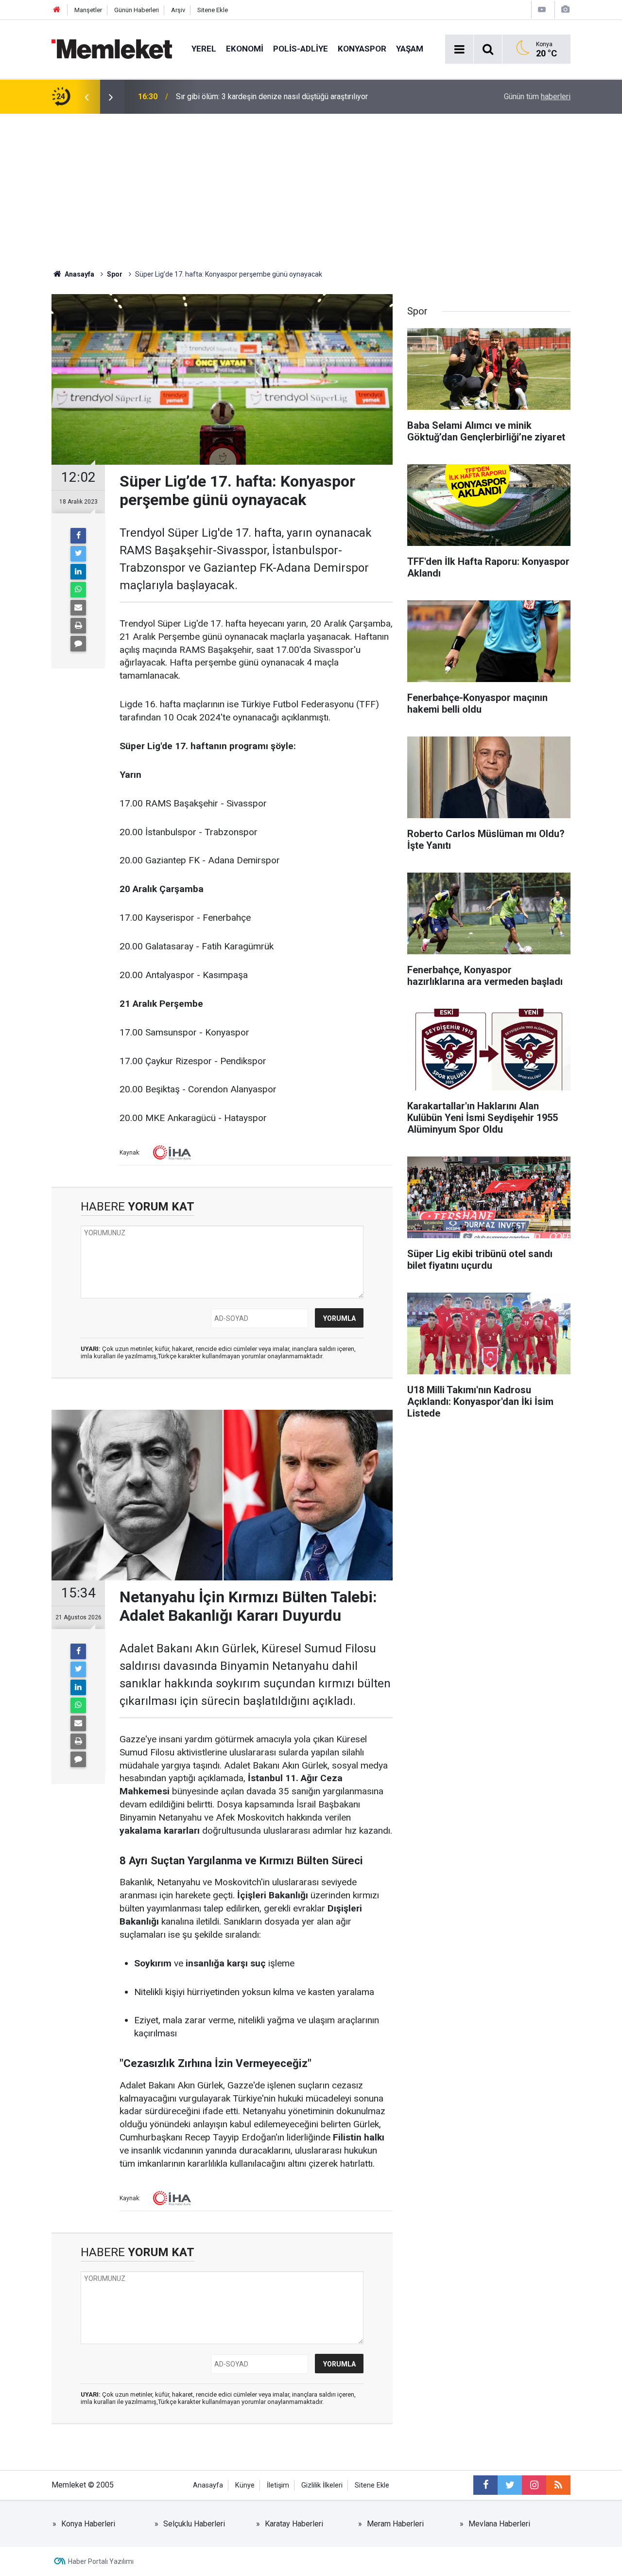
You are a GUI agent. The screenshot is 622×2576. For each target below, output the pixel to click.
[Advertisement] (311, 187)
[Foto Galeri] (565, 9)
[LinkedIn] (78, 572)
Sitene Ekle (213, 10)
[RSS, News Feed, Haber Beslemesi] (558, 2485)
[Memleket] (112, 48)
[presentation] (86, 97)
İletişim (278, 2485)
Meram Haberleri (395, 2524)
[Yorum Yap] (78, 644)
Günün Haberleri (137, 10)
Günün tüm (537, 96)
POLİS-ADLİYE (301, 49)
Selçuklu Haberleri (194, 2524)
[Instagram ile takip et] (534, 2485)
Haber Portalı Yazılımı (101, 2561)
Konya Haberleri (88, 2524)
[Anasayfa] (57, 10)
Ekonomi (245, 49)
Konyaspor (362, 49)
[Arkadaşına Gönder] (78, 608)
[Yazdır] (78, 626)
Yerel (204, 49)
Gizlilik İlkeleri (322, 2485)
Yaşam (410, 49)
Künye (245, 2485)
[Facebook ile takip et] (485, 2485)
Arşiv (178, 10)
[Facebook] (78, 536)
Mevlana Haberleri (499, 2524)
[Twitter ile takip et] (510, 2485)
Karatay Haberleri (294, 2524)
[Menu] (459, 50)
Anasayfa (208, 2485)
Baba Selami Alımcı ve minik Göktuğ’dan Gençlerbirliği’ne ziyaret (284, 96)
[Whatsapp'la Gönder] (78, 590)
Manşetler (88, 10)
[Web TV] (542, 9)
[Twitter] (78, 554)
